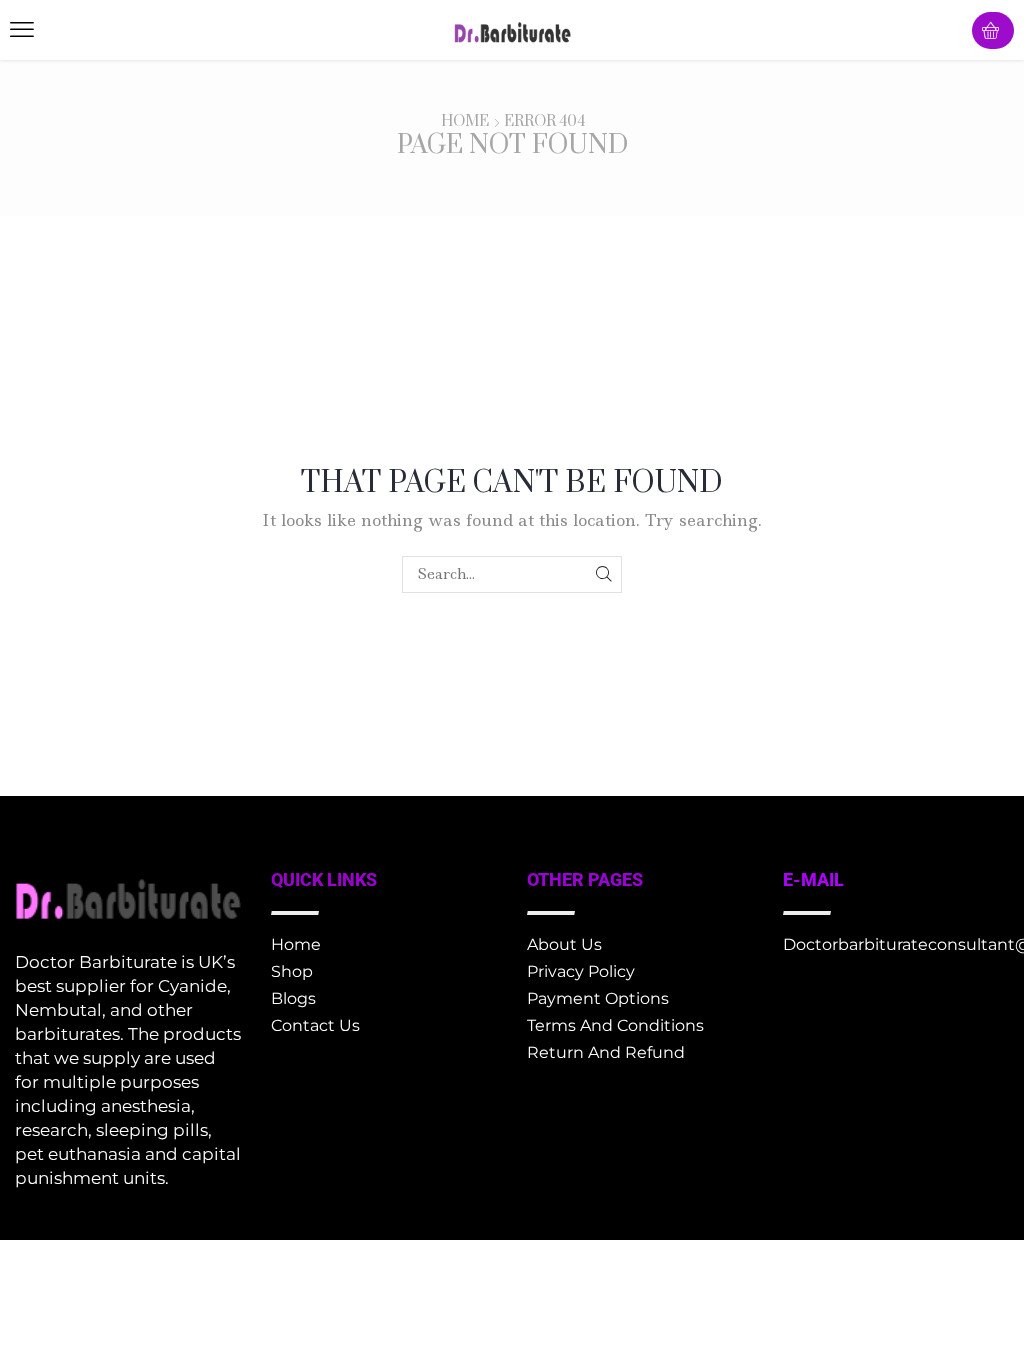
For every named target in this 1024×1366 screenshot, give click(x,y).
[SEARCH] (603, 574)
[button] (22, 30)
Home (465, 122)
